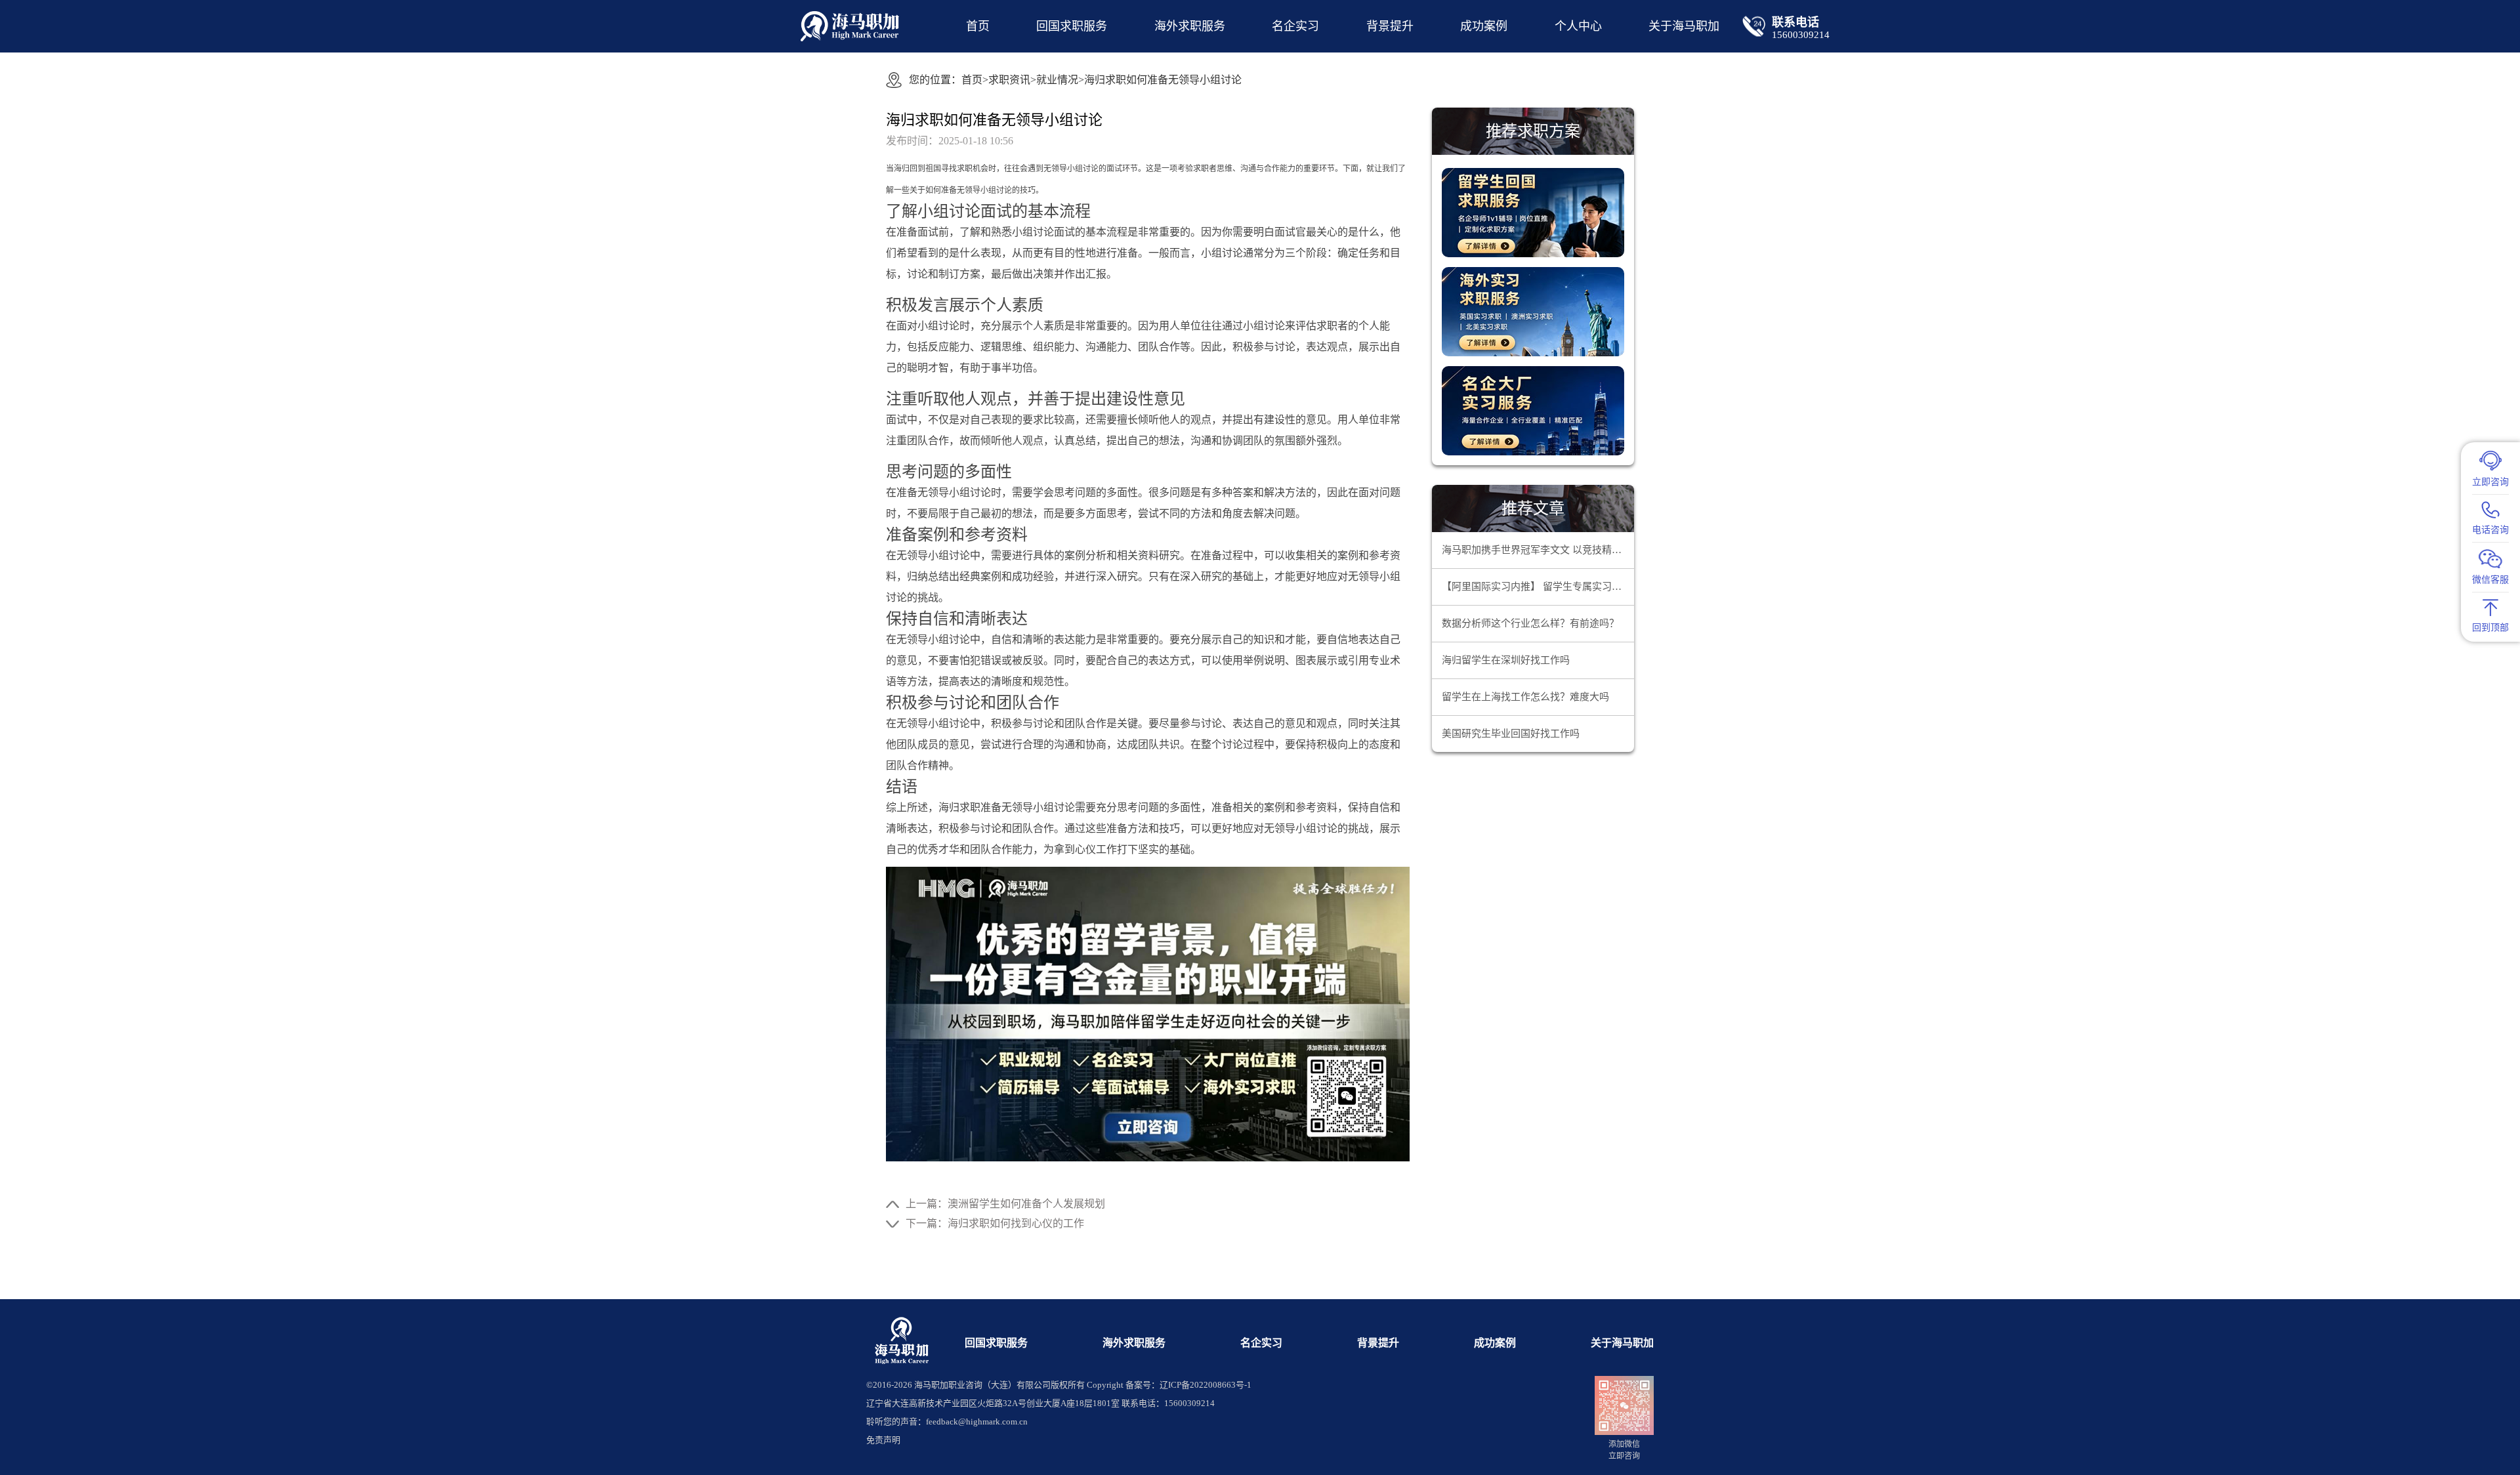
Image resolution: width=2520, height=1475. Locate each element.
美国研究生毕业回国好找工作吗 (1511, 734)
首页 (978, 26)
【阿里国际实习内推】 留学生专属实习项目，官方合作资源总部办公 (1538, 587)
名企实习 (1295, 26)
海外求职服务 (1190, 26)
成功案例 (1484, 26)
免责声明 (883, 1440)
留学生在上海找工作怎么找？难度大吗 (1525, 697)
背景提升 (1390, 26)
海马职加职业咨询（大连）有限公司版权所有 (999, 1385)
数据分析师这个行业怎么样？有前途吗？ (1530, 623)
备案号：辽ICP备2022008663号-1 (1188, 1385)
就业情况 (1057, 80)
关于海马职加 (1622, 1343)
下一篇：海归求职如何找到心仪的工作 (995, 1223)
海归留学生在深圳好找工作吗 (1506, 660)
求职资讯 (1009, 80)
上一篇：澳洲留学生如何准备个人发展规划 (1005, 1204)
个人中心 (1578, 26)
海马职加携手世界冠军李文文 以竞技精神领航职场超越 (1538, 550)
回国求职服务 (1072, 26)
